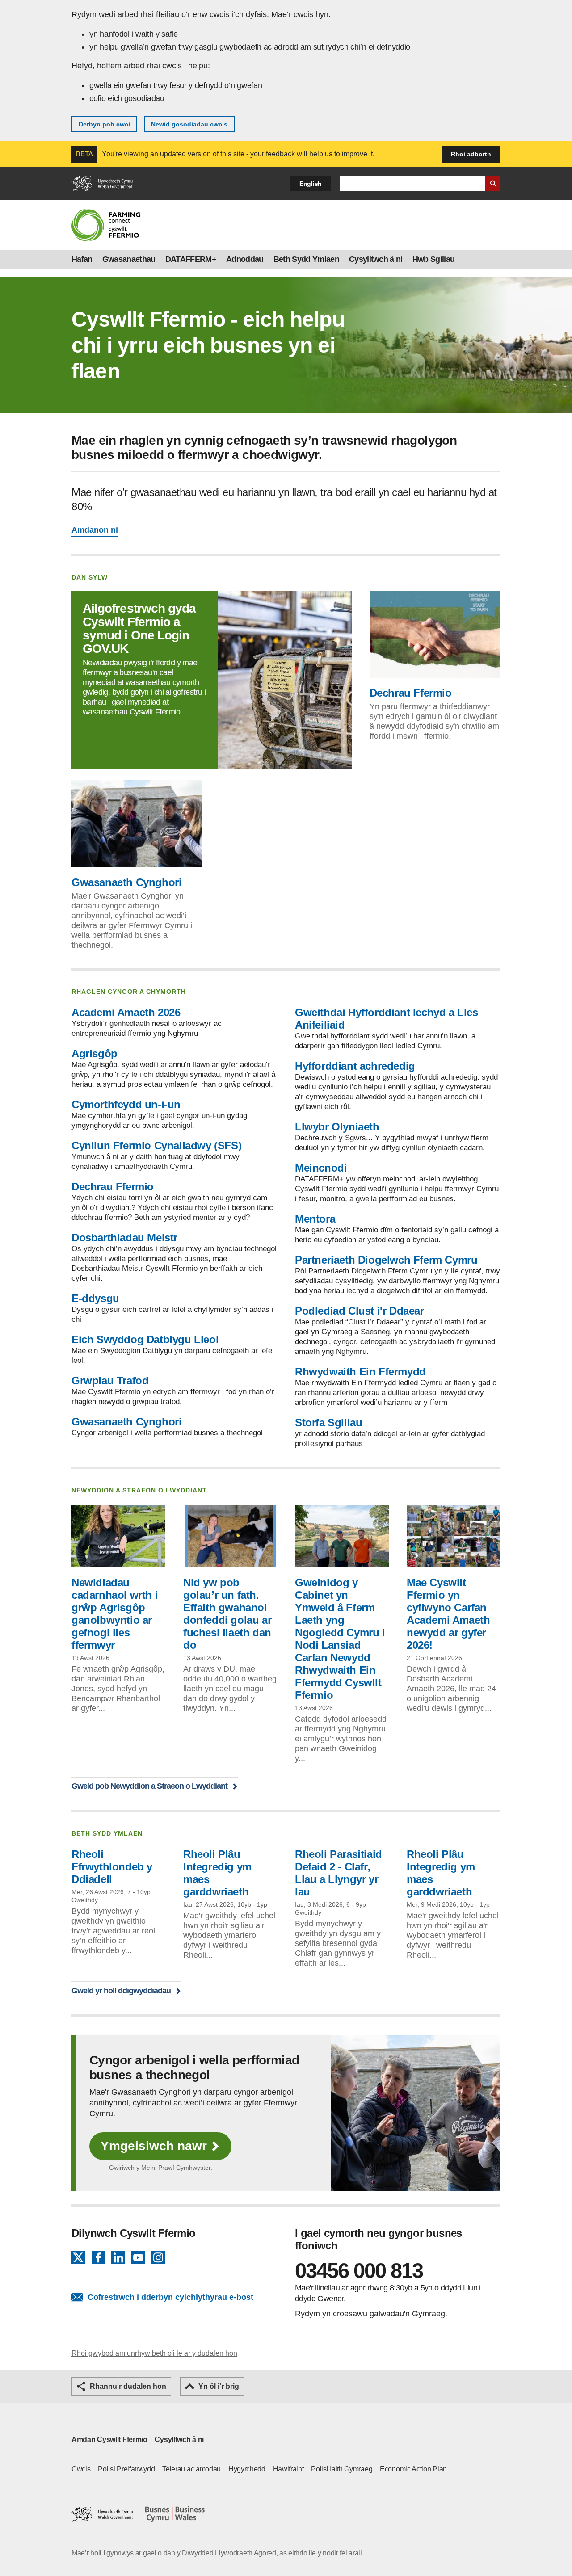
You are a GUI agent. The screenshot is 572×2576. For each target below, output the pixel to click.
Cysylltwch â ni (376, 259)
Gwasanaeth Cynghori (126, 882)
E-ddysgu (95, 1298)
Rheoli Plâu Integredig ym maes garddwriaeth (217, 1873)
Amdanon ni (95, 530)
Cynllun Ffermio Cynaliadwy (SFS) (156, 1145)
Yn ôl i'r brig (219, 2386)
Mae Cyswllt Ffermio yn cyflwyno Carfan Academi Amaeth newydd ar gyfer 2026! (448, 1614)
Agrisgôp (95, 1053)
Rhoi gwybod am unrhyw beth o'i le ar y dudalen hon (154, 2353)
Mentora (315, 1219)
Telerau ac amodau (191, 2469)
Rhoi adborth (471, 154)
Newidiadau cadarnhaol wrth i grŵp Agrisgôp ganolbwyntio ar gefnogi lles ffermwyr (115, 1614)
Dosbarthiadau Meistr (124, 1238)
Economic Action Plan (413, 2469)
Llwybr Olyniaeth (337, 1127)
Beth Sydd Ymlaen (306, 259)
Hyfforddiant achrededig (355, 1066)
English (311, 184)
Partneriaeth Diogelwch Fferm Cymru (386, 1260)
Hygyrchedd (247, 2469)
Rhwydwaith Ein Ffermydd (360, 1372)
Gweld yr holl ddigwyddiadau (121, 1990)
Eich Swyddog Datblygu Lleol (145, 1339)
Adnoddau (245, 259)
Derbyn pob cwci (104, 124)
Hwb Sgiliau (434, 259)
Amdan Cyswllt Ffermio (109, 2439)
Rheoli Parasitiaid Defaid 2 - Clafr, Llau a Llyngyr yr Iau (339, 1873)
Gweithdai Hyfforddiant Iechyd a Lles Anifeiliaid (387, 1019)
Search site (493, 184)
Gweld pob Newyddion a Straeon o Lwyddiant (149, 1786)
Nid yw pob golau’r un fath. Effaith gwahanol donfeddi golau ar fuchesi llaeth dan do (227, 1614)
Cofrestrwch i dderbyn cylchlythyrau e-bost (170, 2297)
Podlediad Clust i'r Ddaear (360, 1311)
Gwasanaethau (129, 259)
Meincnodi (321, 1168)
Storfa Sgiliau (328, 1422)
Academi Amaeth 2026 (126, 1012)
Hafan (82, 259)
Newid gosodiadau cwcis (189, 124)
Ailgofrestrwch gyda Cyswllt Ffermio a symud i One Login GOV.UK (139, 628)
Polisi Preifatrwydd (126, 2469)
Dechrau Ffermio (411, 693)
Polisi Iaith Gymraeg (342, 2469)
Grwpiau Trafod (110, 1380)
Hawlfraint (288, 2469)
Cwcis (81, 2469)
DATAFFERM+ (191, 259)
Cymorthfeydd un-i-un (126, 1104)
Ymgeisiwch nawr (154, 2146)
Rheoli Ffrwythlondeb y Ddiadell (112, 1867)
